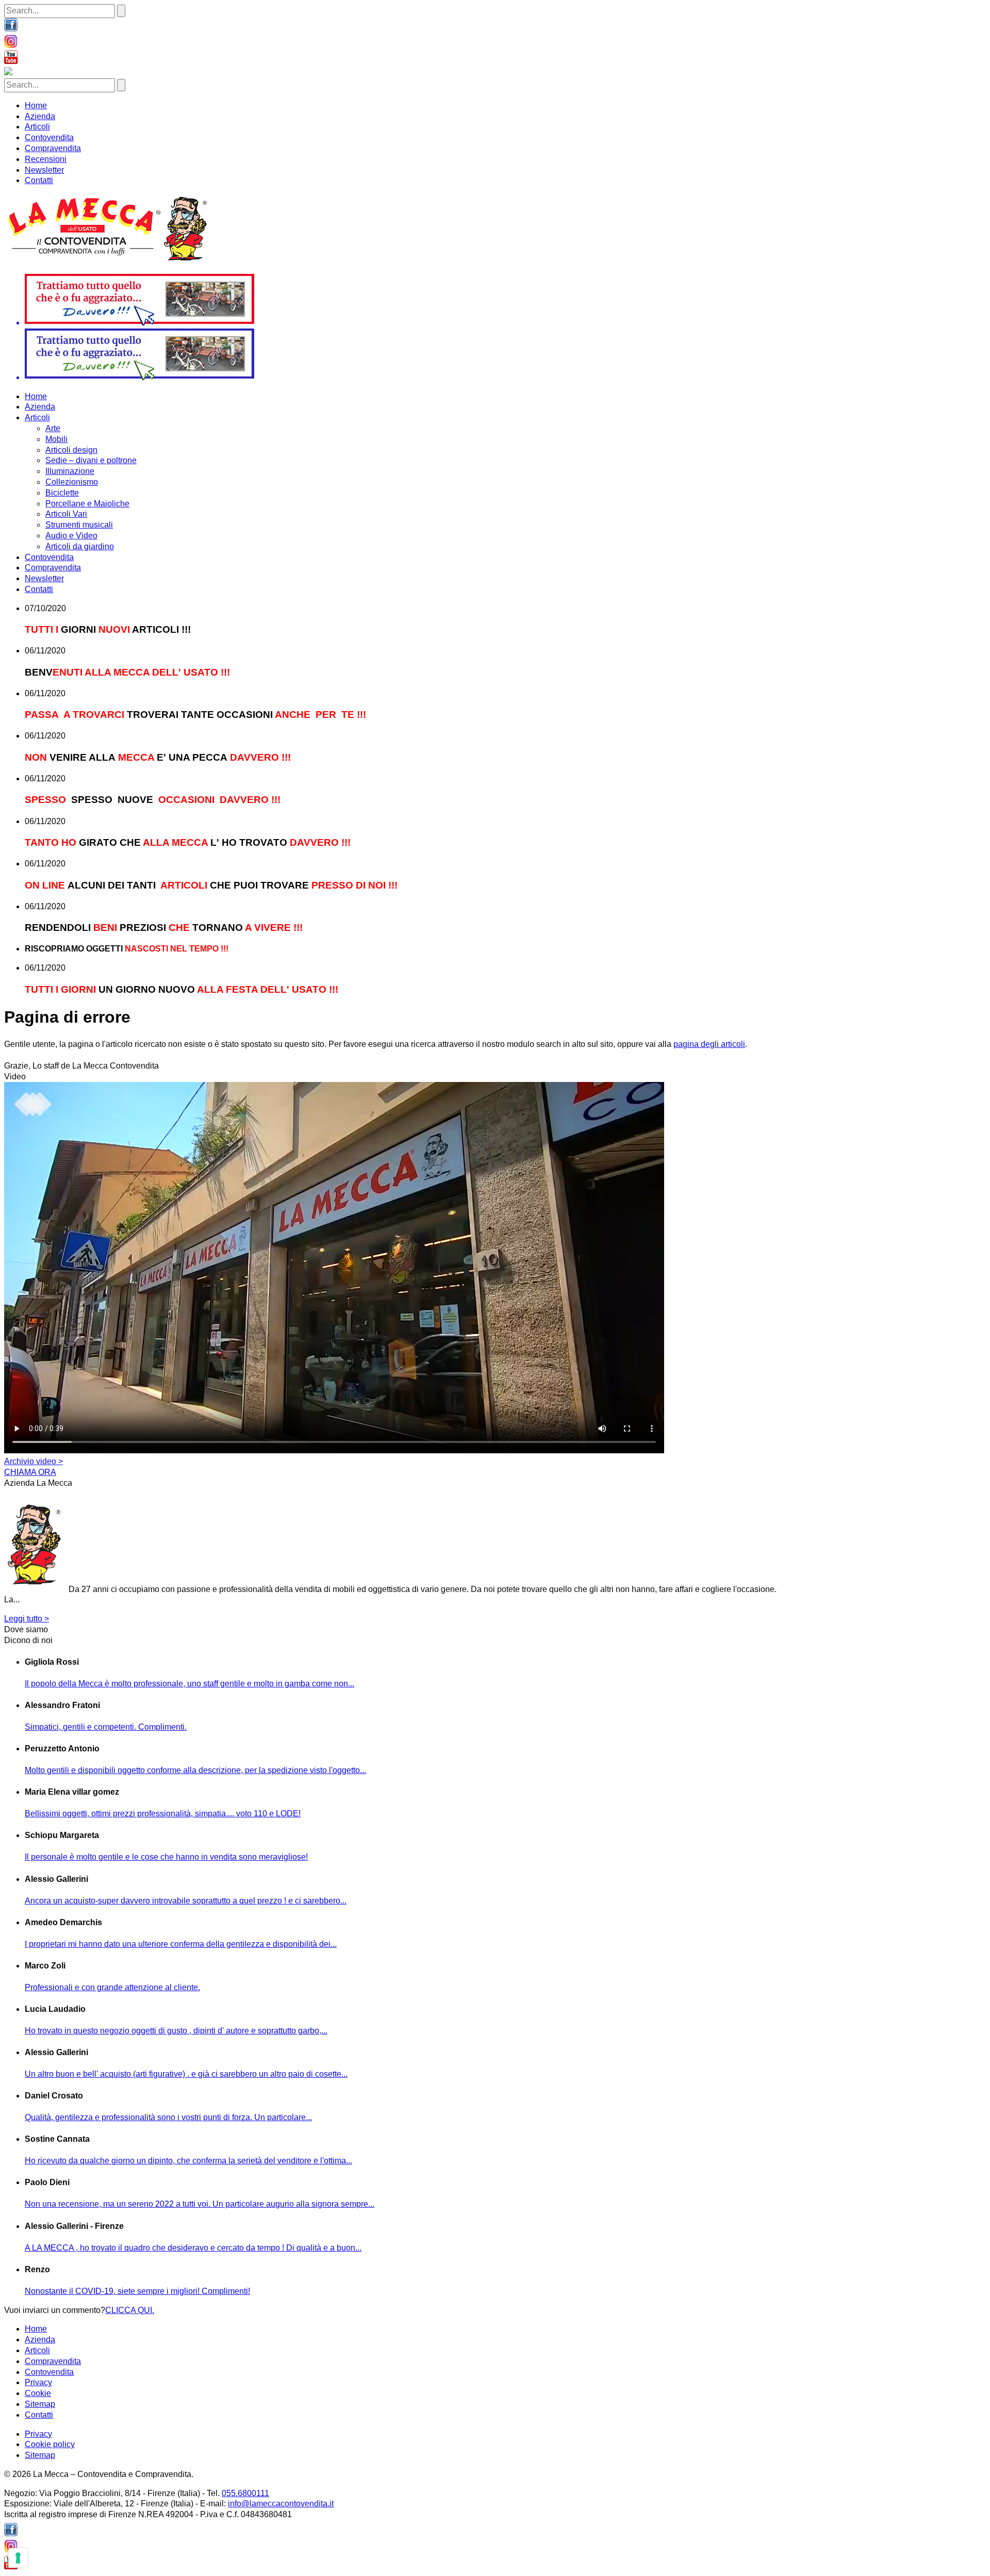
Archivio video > (34, 1461)
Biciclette (62, 493)
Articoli (37, 127)
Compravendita (53, 148)
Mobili (56, 439)
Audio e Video (71, 536)
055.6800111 (245, 2493)
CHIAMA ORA (30, 1472)
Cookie (38, 2393)
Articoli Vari (66, 514)
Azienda (40, 116)
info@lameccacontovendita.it (281, 2504)
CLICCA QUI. (130, 2310)
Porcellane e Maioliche (87, 504)
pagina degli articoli (709, 1044)
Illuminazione (70, 471)
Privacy (38, 2382)
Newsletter (44, 170)
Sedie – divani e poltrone (91, 460)
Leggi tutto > (27, 1619)
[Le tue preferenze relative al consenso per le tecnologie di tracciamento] (18, 2558)
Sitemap (40, 2404)
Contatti (39, 180)
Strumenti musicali (79, 525)
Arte (53, 428)
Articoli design (71, 450)
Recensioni (46, 159)
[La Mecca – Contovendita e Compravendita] (109, 260)
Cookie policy (50, 2444)
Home (36, 105)
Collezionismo (72, 482)
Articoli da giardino (80, 546)
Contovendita (49, 137)
